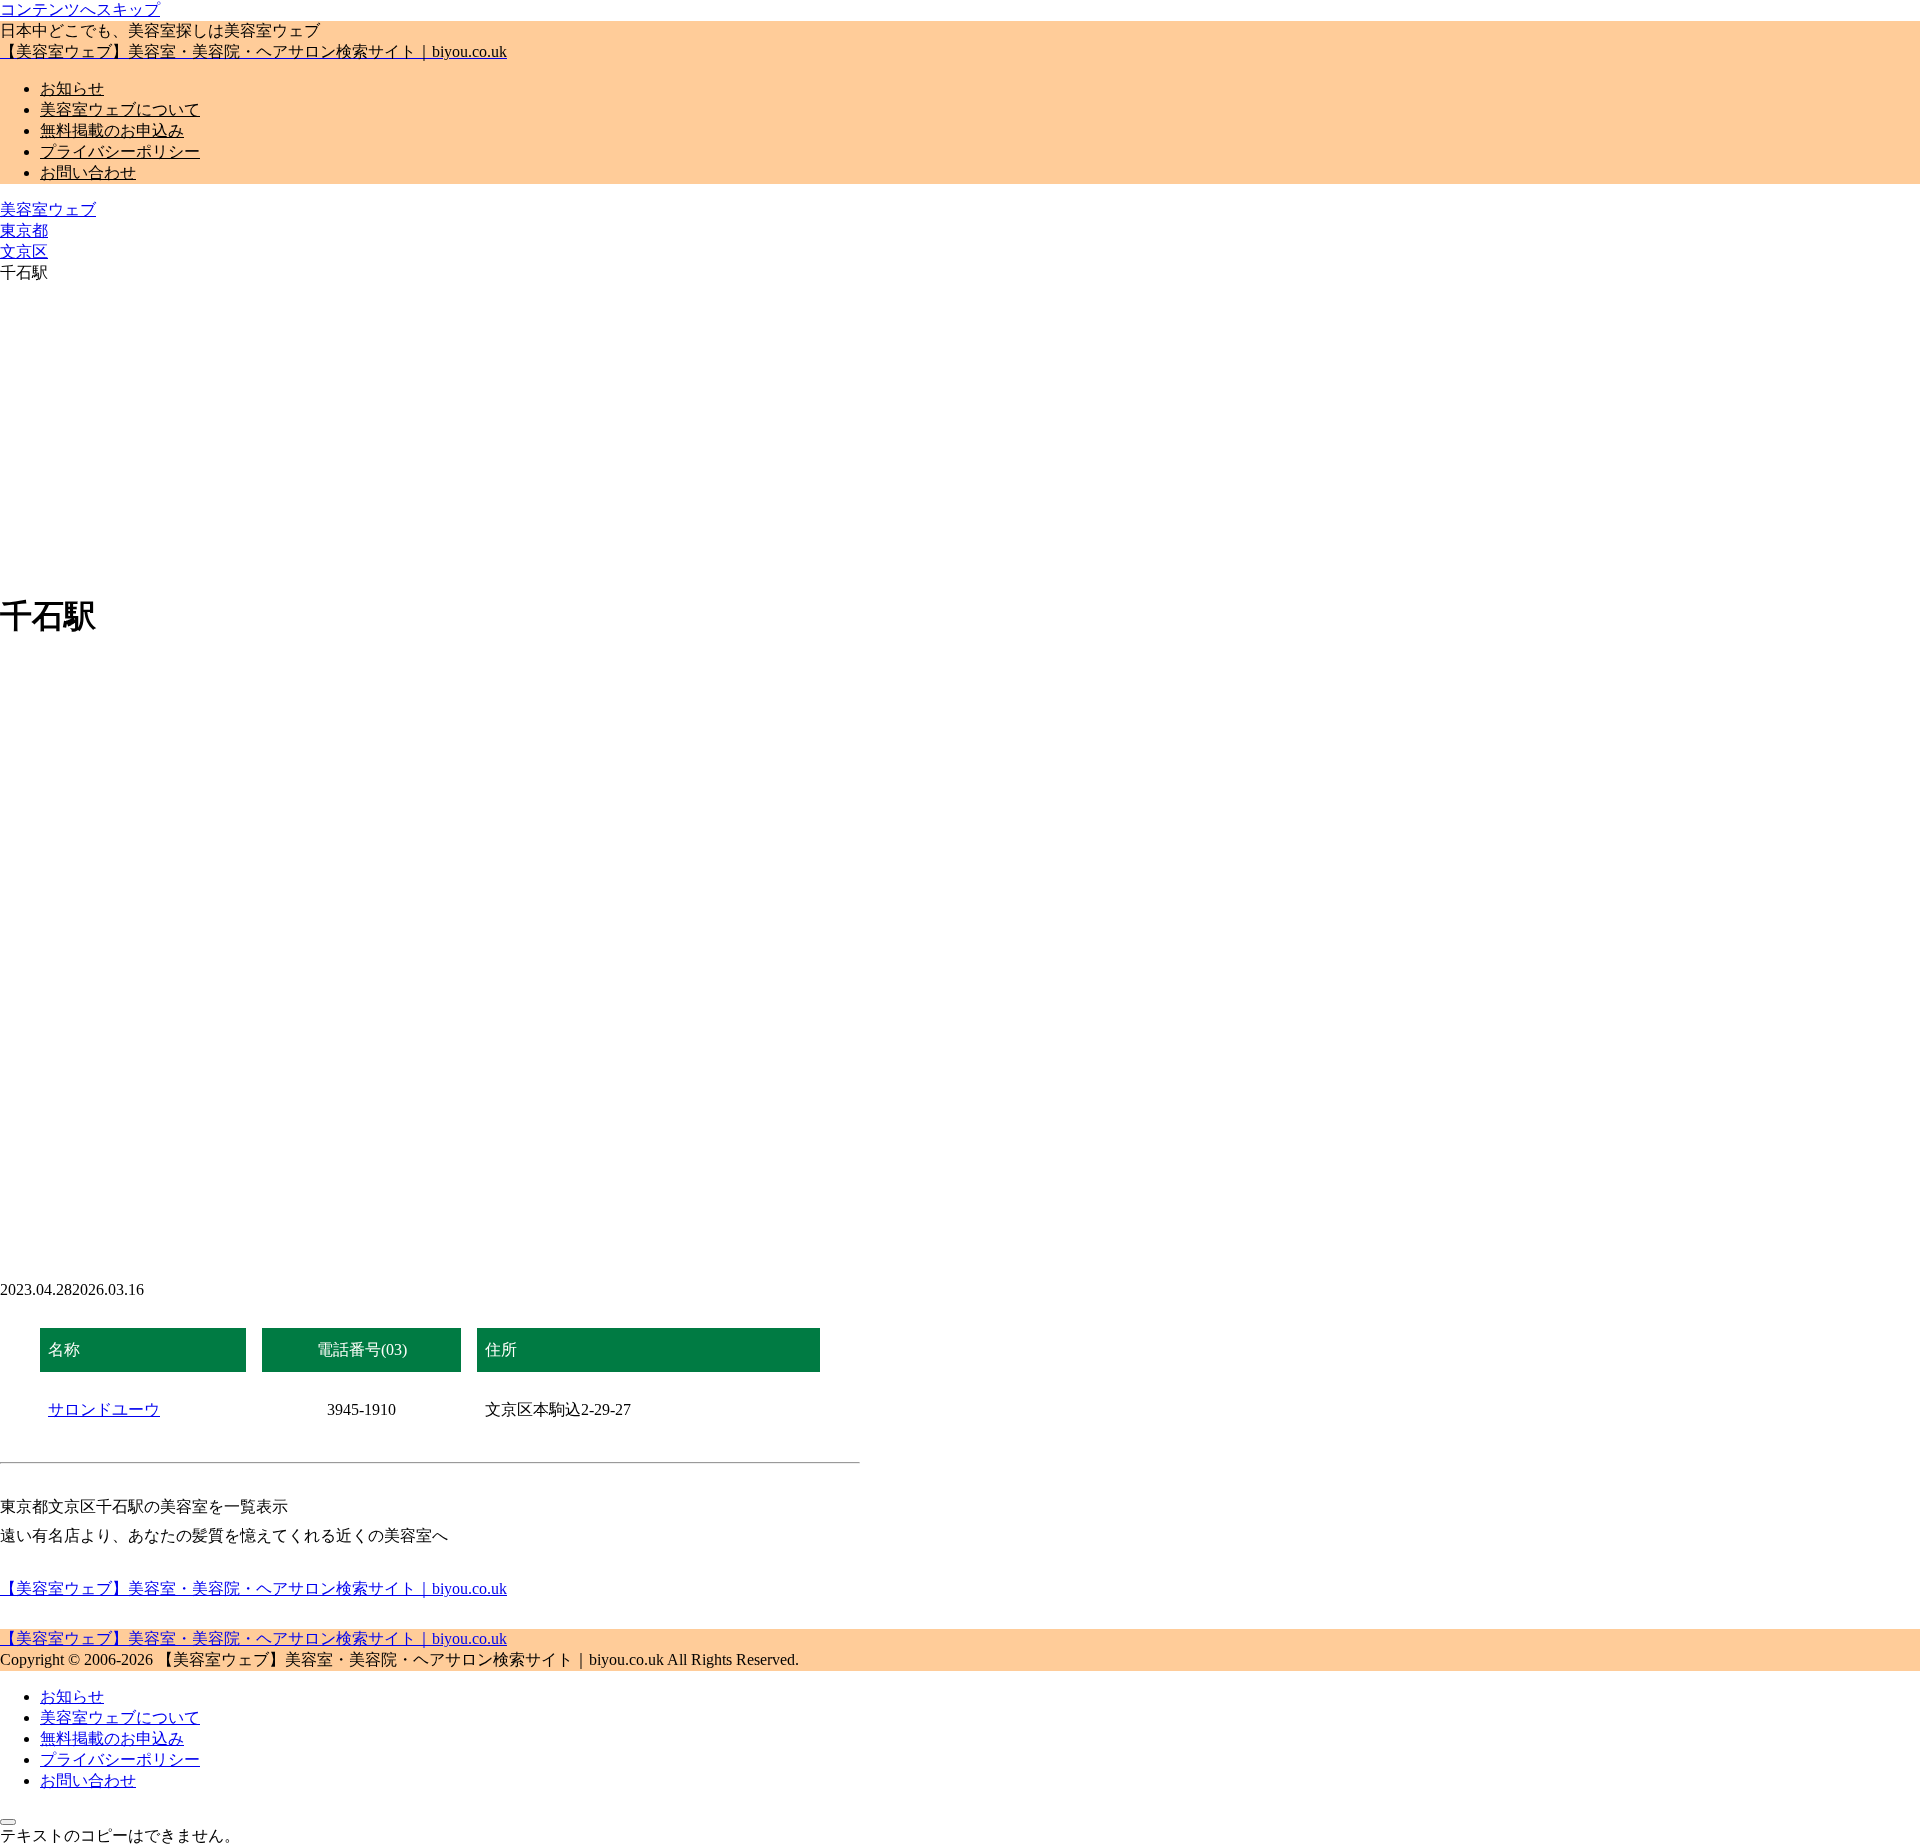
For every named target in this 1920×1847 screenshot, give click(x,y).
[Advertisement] (960, 434)
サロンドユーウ (104, 1409)
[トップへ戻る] (8, 1822)
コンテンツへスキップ (80, 9)
